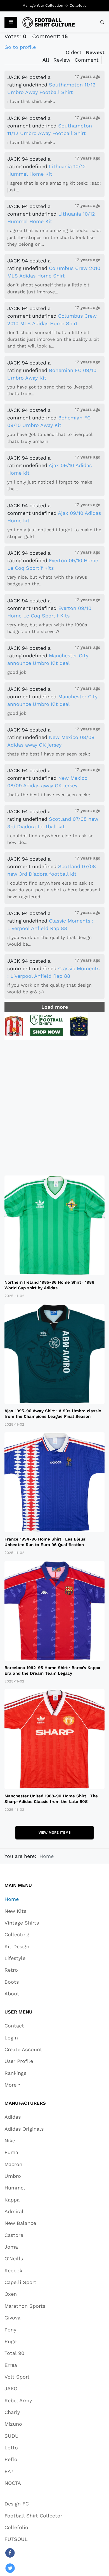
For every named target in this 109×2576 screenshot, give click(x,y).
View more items (55, 1833)
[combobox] (102, 22)
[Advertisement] (54, 1108)
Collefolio (78, 5)
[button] (11, 22)
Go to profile (20, 47)
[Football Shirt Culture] (49, 22)
